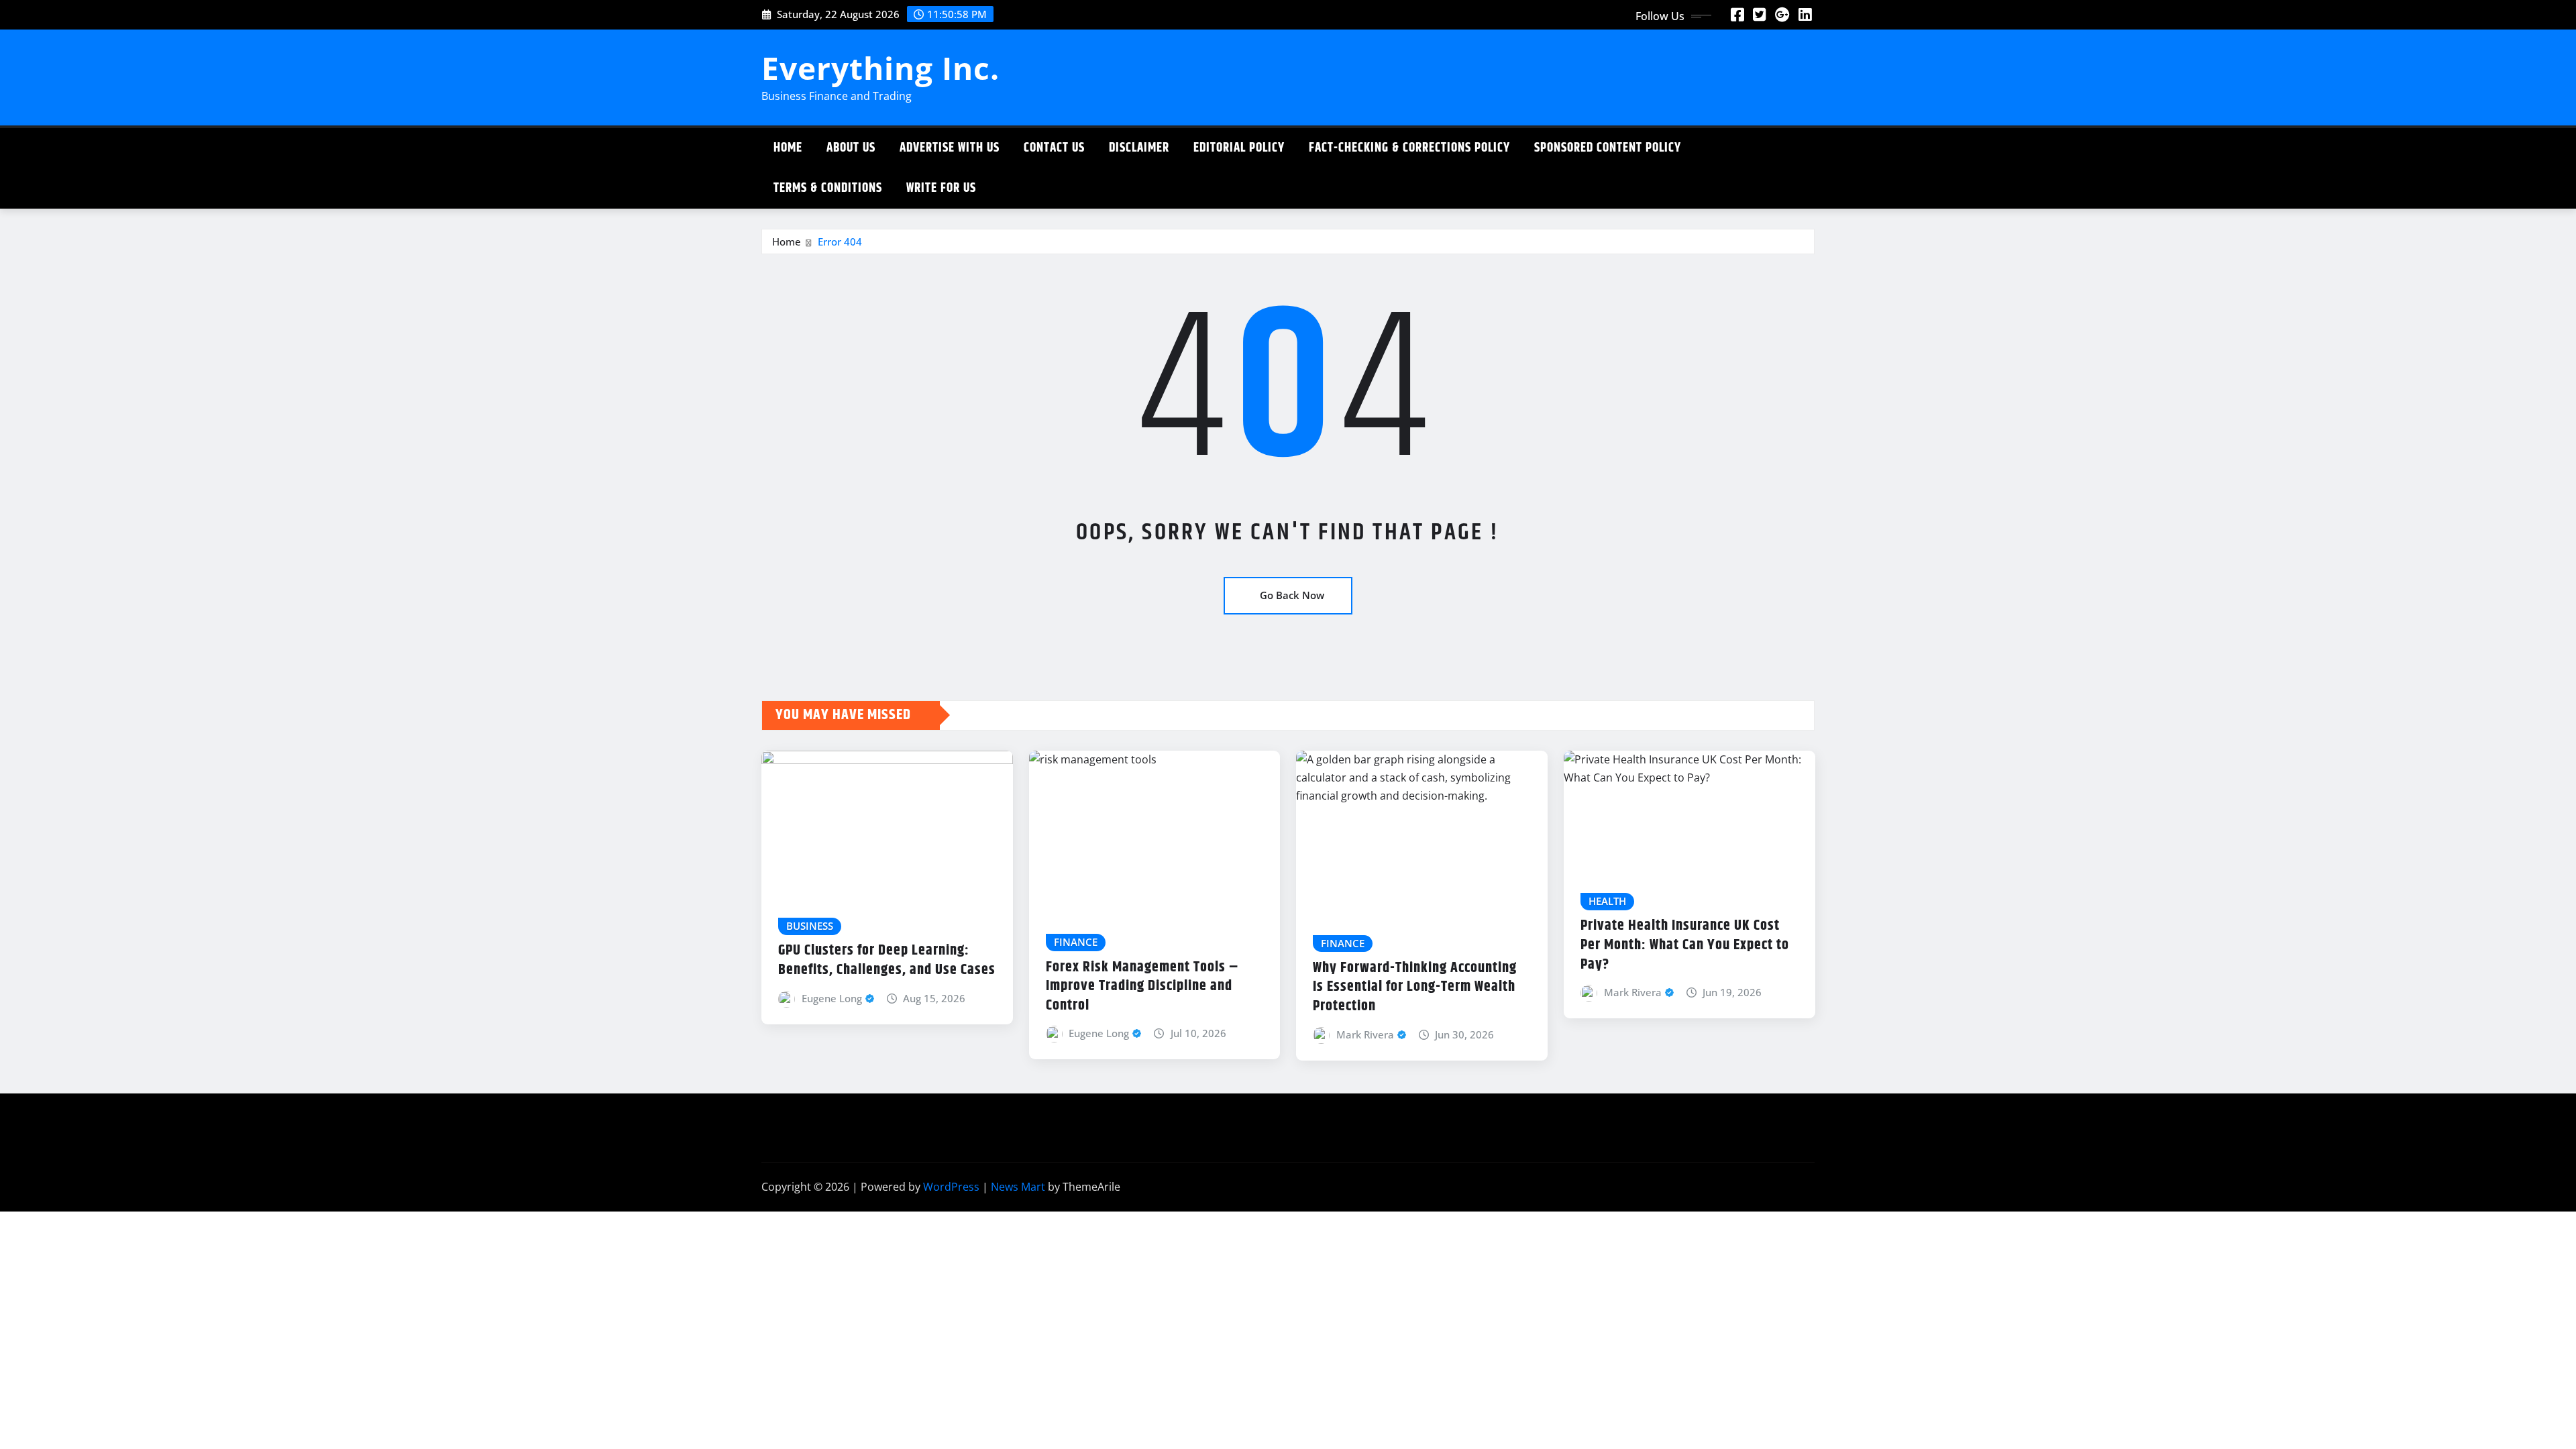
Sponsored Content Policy (1608, 148)
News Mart (1018, 1187)
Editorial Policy (1239, 148)
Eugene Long (832, 998)
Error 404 (840, 241)
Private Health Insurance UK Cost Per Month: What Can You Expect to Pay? (1685, 945)
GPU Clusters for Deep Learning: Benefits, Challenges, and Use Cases (887, 960)
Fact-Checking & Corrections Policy (1409, 148)
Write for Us (941, 188)
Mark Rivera (1365, 1034)
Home (788, 148)
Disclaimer (1139, 148)
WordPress (951, 1187)
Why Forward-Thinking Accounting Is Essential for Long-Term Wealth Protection (1415, 987)
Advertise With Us (950, 148)
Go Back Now (1292, 595)
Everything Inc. (880, 68)
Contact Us (1054, 148)
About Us (851, 148)
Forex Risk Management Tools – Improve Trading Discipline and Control (1142, 986)
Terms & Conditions (828, 188)
